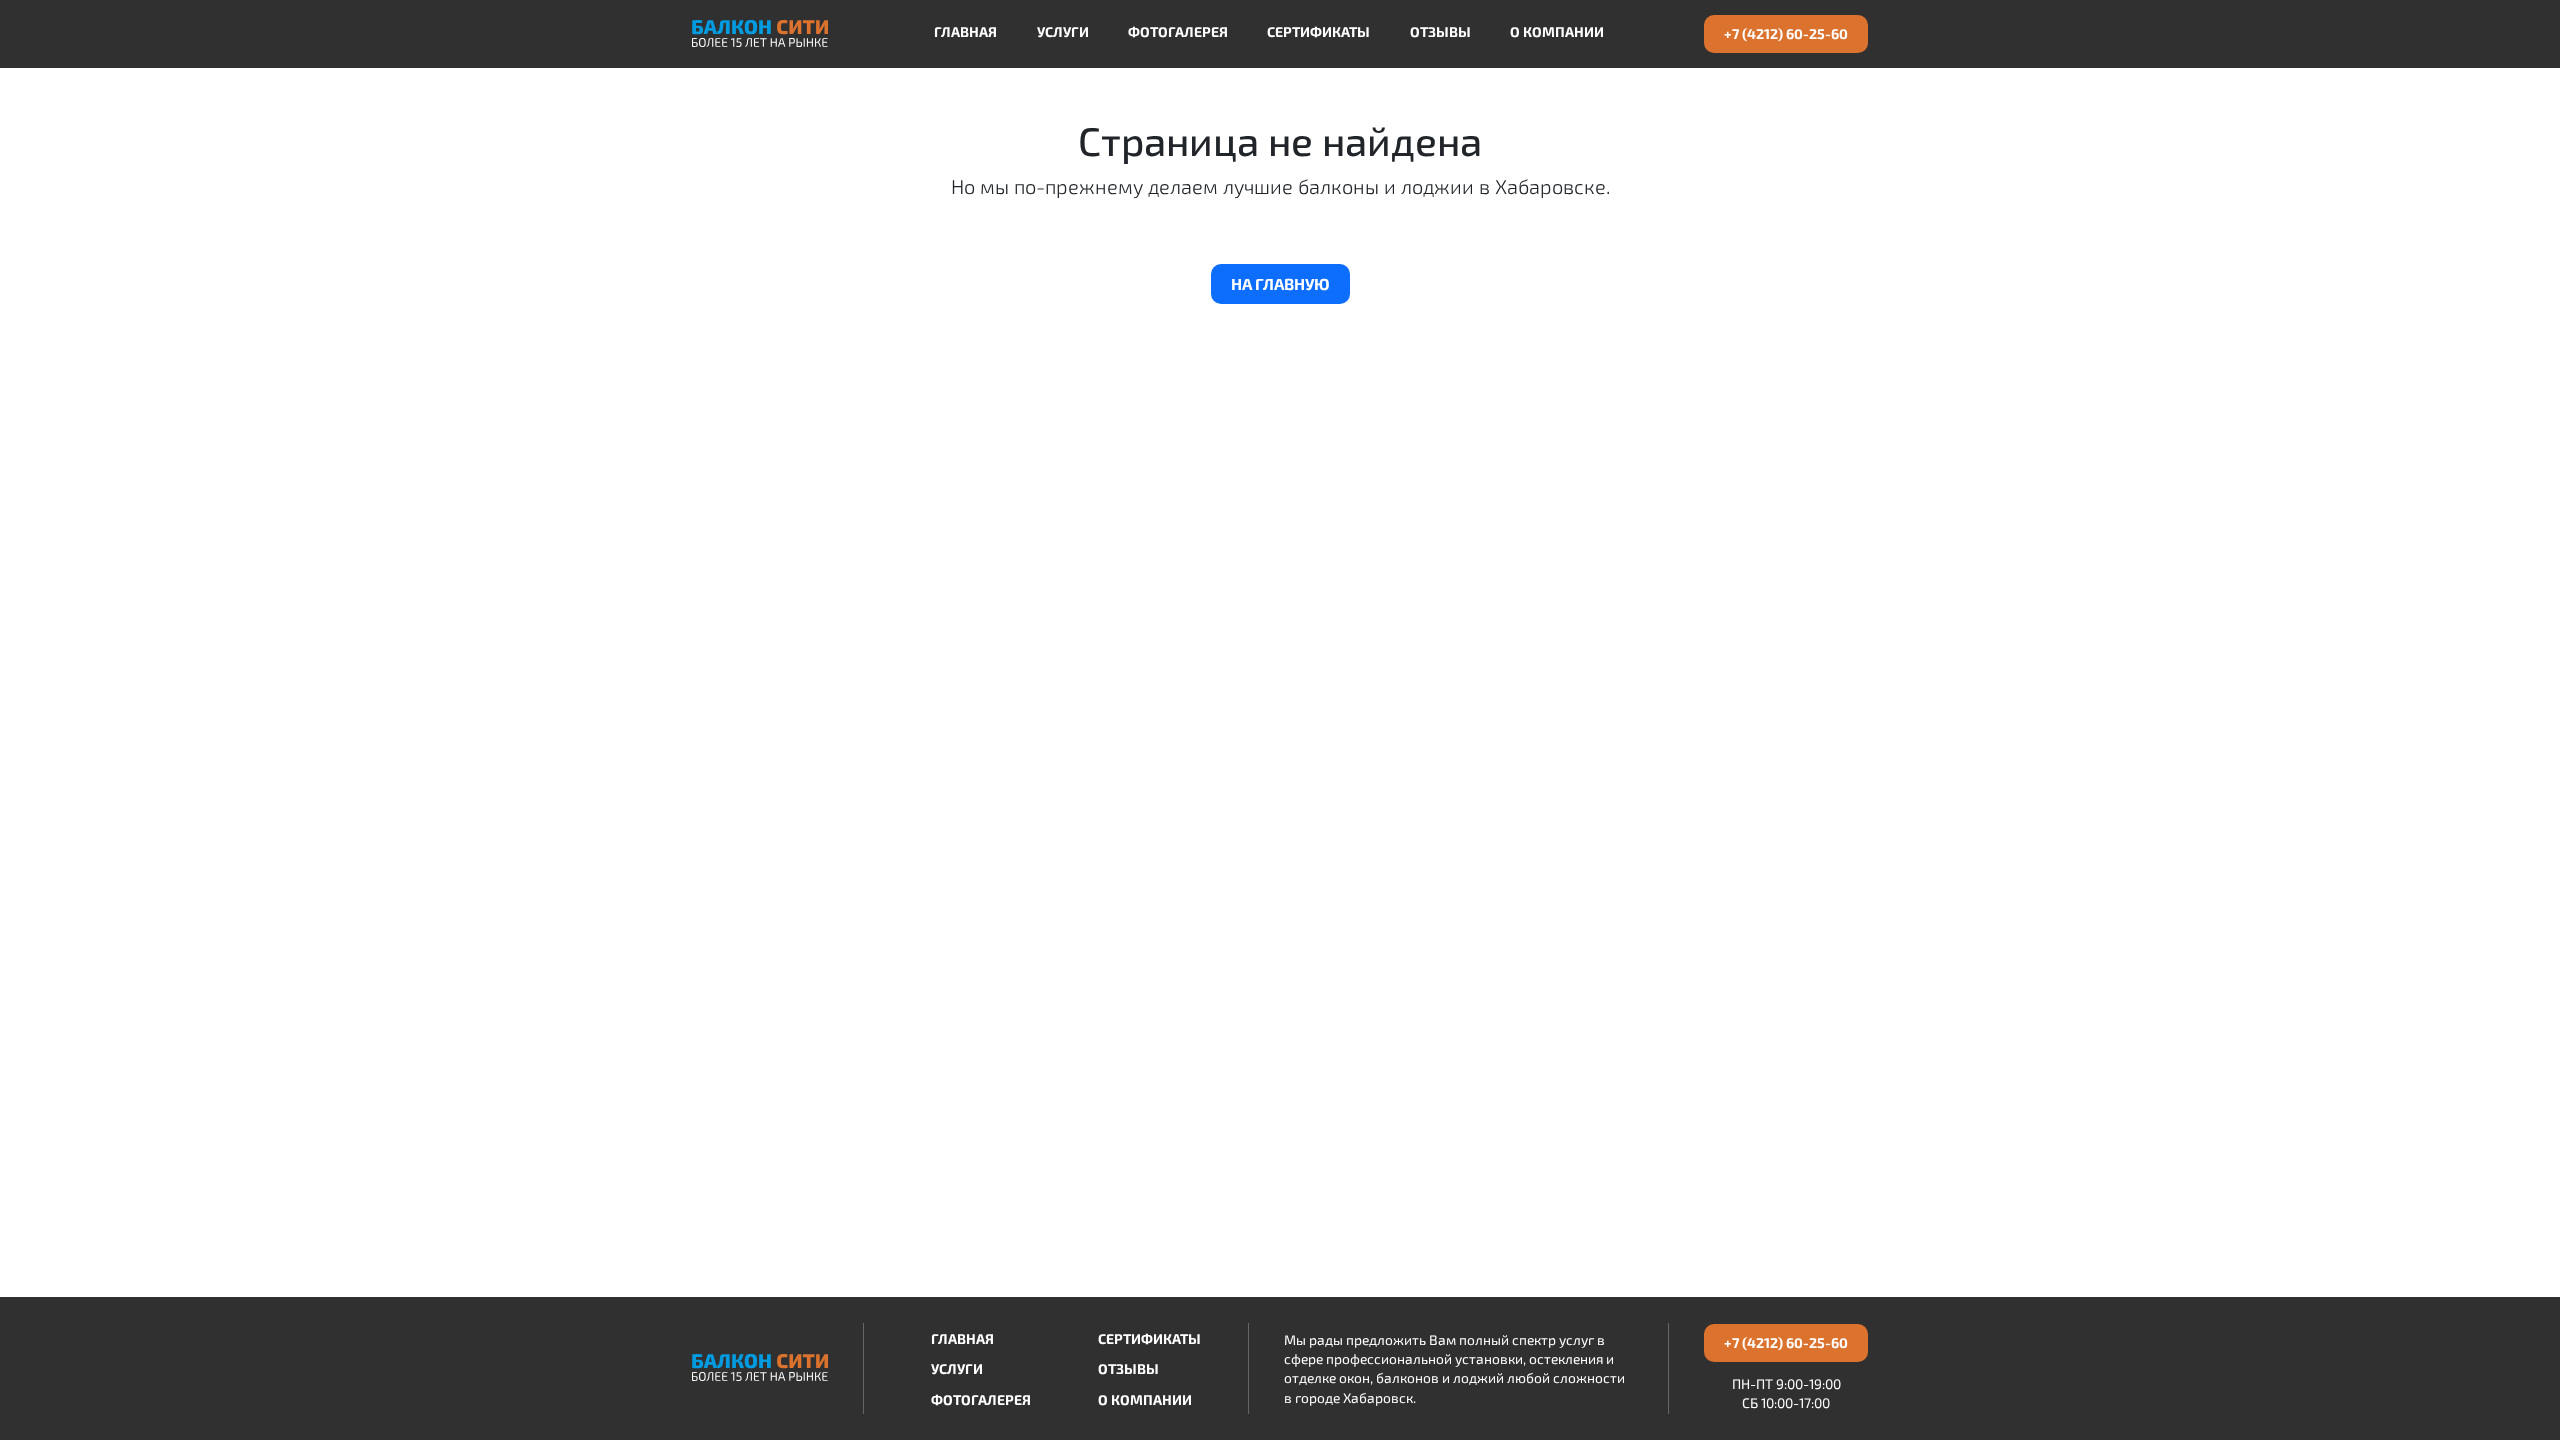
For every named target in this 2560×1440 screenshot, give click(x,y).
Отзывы (1440, 31)
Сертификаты (1318, 31)
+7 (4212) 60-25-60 (1786, 33)
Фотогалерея (1178, 31)
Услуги (1063, 31)
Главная (965, 31)
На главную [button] (1280, 283)
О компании (1557, 31)
